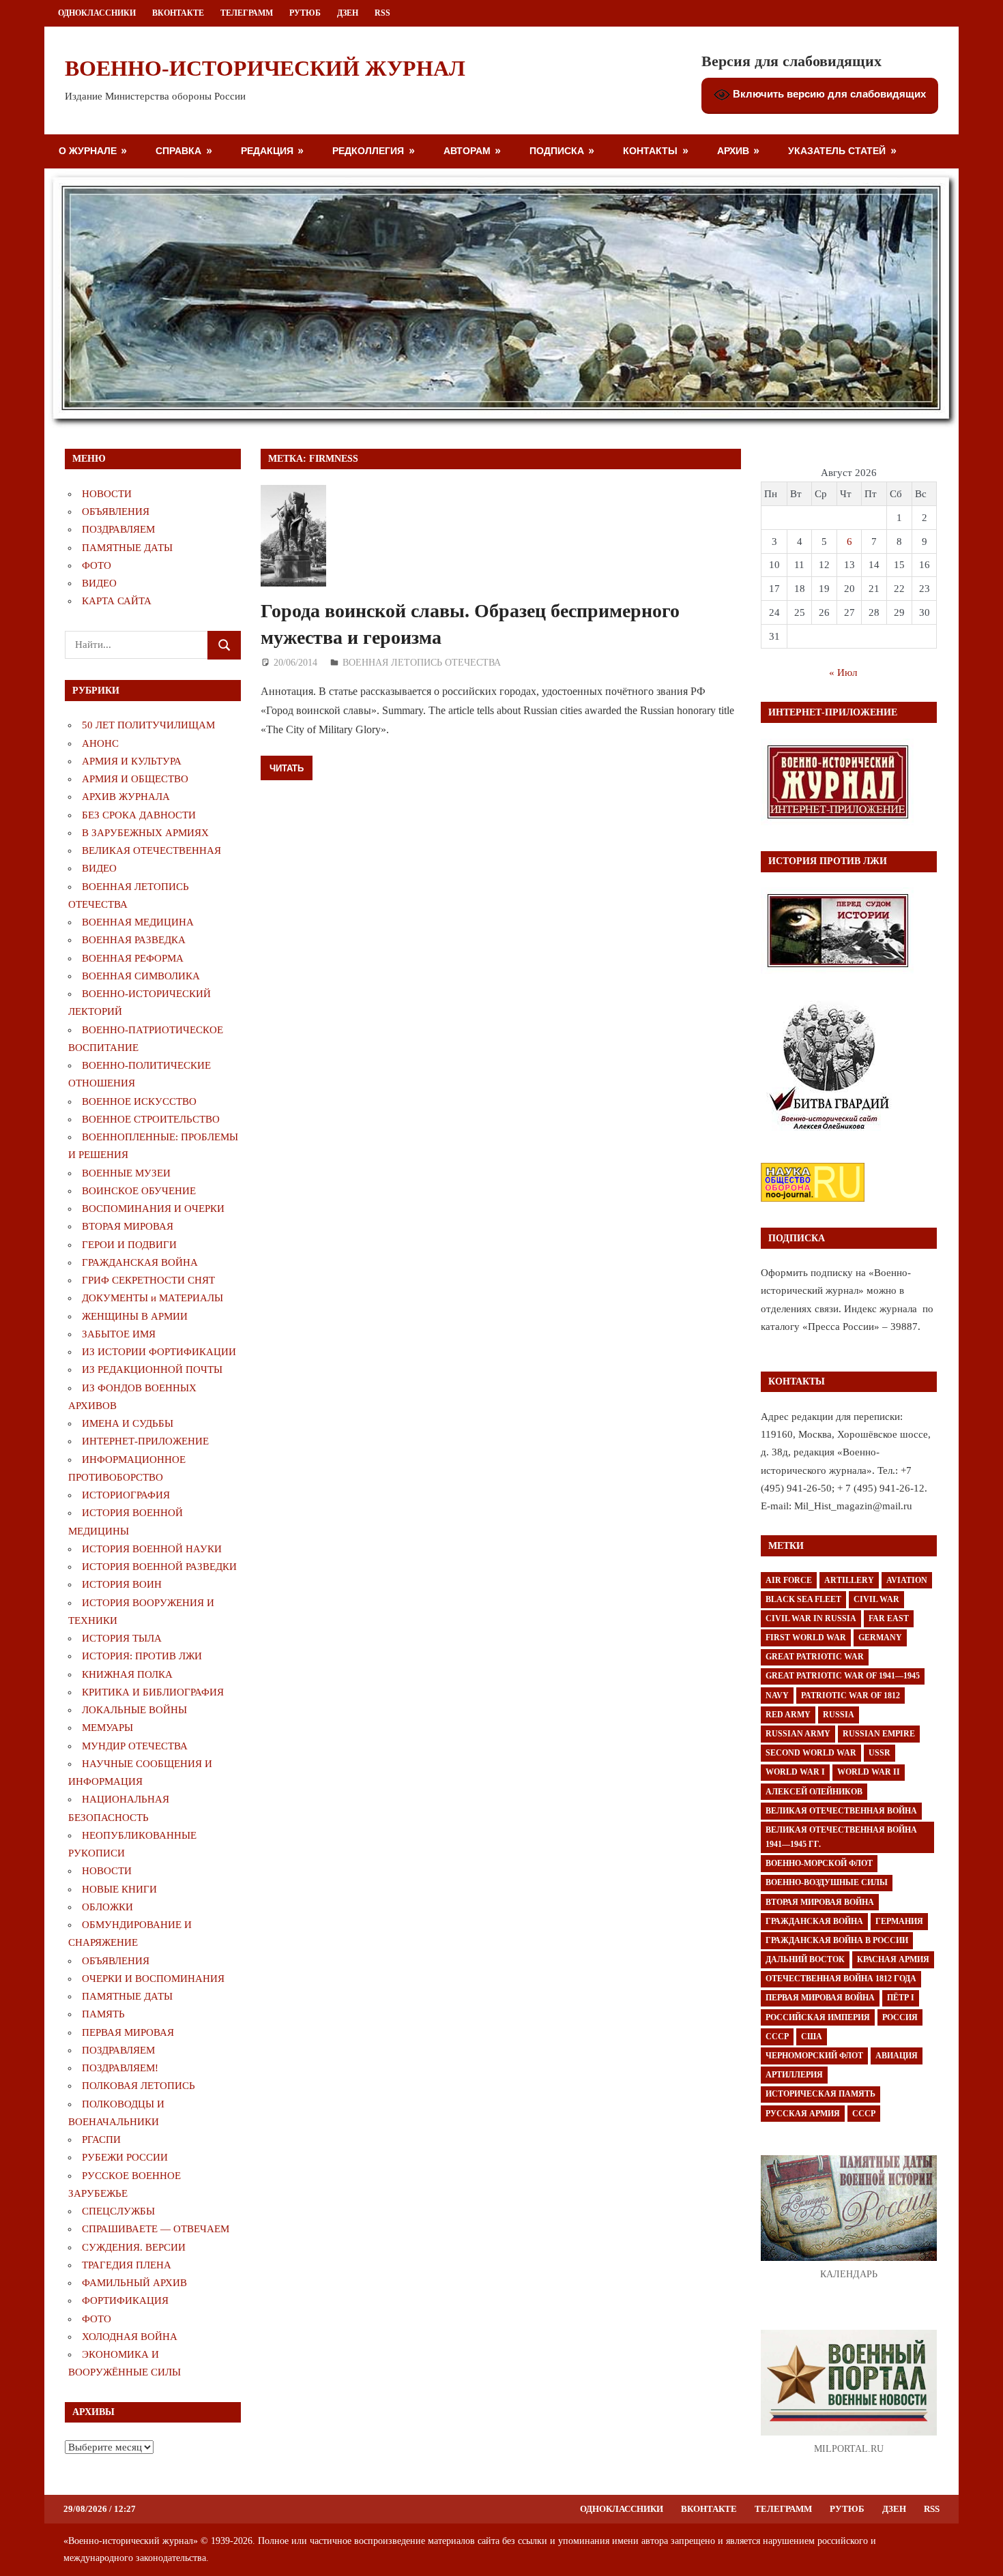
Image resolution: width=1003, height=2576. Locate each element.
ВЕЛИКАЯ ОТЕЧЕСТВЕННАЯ (151, 850)
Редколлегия (368, 150)
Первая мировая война (820, 1998)
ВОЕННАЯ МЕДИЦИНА (138, 922)
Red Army (788, 1715)
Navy (777, 1696)
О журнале (88, 150)
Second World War (811, 1753)
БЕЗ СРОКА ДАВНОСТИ (139, 815)
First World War (806, 1638)
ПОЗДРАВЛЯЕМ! (120, 2068)
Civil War (876, 1599)
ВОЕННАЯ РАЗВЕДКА (134, 940)
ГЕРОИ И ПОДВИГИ (129, 1245)
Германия (899, 1921)
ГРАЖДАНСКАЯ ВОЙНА (140, 1262)
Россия (900, 2017)
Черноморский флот (814, 2056)
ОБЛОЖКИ (107, 1907)
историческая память (820, 2094)
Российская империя (818, 2017)
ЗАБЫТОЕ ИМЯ (119, 1334)
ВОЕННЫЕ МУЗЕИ (126, 1173)
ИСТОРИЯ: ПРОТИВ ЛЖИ (142, 1656)
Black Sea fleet (803, 1599)
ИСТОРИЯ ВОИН (122, 1584)
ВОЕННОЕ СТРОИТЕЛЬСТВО (151, 1119)
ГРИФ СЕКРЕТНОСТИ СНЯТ (148, 1280)
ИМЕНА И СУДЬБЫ (128, 1423)
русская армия (803, 2114)
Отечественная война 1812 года (841, 1979)
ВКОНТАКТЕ (178, 13)
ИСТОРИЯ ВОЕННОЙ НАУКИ (152, 1549)
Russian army (798, 1734)
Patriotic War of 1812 (851, 1696)
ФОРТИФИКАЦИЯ (125, 2300)
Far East (889, 1618)
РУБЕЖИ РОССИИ (125, 2157)
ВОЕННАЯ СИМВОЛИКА (141, 976)
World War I (795, 1772)
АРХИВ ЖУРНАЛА (126, 797)
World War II (869, 1772)
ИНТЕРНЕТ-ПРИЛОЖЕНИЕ (145, 1441)
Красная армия (893, 1959)
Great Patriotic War (815, 1657)
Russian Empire (879, 1734)
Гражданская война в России (837, 1940)
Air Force (789, 1580)
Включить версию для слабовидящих (828, 94)
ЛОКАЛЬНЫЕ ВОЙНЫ (134, 1710)
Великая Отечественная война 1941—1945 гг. (841, 1837)
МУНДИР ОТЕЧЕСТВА (135, 1746)
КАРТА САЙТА (117, 601)
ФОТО (97, 565)
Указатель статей (837, 150)
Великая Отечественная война (841, 1811)
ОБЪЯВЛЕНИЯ (116, 512)
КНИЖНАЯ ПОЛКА (127, 1674)
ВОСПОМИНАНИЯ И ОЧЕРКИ (153, 1209)
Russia (839, 1715)
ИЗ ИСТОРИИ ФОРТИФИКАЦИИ (159, 1352)
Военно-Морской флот (819, 1863)
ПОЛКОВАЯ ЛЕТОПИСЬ (139, 2086)
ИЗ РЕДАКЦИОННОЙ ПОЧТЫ (152, 1370)
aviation (907, 1580)
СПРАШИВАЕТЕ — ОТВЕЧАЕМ (156, 2229)
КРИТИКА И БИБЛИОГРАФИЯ (153, 1692)
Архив (733, 150)
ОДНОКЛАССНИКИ (97, 13)
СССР (777, 2037)
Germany (880, 1638)
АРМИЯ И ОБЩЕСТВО (135, 779)
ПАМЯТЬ (103, 2014)
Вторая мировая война (820, 1902)
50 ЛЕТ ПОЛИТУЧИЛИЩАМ (148, 725)
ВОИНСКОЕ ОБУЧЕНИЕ (139, 1191)
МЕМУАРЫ (107, 1728)
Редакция (267, 150)
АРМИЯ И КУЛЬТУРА (132, 761)
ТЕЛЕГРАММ (247, 13)
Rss (382, 13)
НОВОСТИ (107, 494)
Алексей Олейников (814, 1792)
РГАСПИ (101, 2140)
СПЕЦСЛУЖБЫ (118, 2211)
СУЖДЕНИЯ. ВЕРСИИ (134, 2247)
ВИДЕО (99, 583)
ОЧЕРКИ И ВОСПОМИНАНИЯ (153, 1979)
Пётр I (901, 1998)
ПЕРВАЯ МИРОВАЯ (128, 2032)
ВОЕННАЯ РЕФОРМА (133, 958)
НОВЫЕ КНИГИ (119, 1889)
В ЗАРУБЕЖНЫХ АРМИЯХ (145, 833)
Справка (178, 150)
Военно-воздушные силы (827, 1882)
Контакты (650, 150)
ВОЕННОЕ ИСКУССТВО (139, 1101)
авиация (897, 2056)
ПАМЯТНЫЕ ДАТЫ (127, 548)
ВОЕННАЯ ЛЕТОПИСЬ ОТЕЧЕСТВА (422, 663)
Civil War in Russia (811, 1618)
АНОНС (100, 743)
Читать (287, 768)
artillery (849, 1580)
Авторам (467, 150)
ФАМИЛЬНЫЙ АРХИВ (134, 2283)
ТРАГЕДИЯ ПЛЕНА (127, 2265)
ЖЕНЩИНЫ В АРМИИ (135, 1316)
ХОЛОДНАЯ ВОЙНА (130, 2337)
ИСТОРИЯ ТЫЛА (122, 1638)
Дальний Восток (805, 1959)
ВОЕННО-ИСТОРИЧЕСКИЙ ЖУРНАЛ (265, 68)
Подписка (557, 150)
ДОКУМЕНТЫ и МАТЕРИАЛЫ (152, 1298)
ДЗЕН (348, 13)
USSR (880, 1753)
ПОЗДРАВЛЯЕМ (118, 529)
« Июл (843, 672)
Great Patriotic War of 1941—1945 (843, 1676)
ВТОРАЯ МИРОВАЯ (128, 1226)
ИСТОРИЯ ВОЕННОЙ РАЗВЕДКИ (159, 1567)
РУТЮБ (305, 13)
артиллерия (794, 2075)
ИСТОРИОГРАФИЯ (126, 1495)
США (812, 2037)
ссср (864, 2114)
